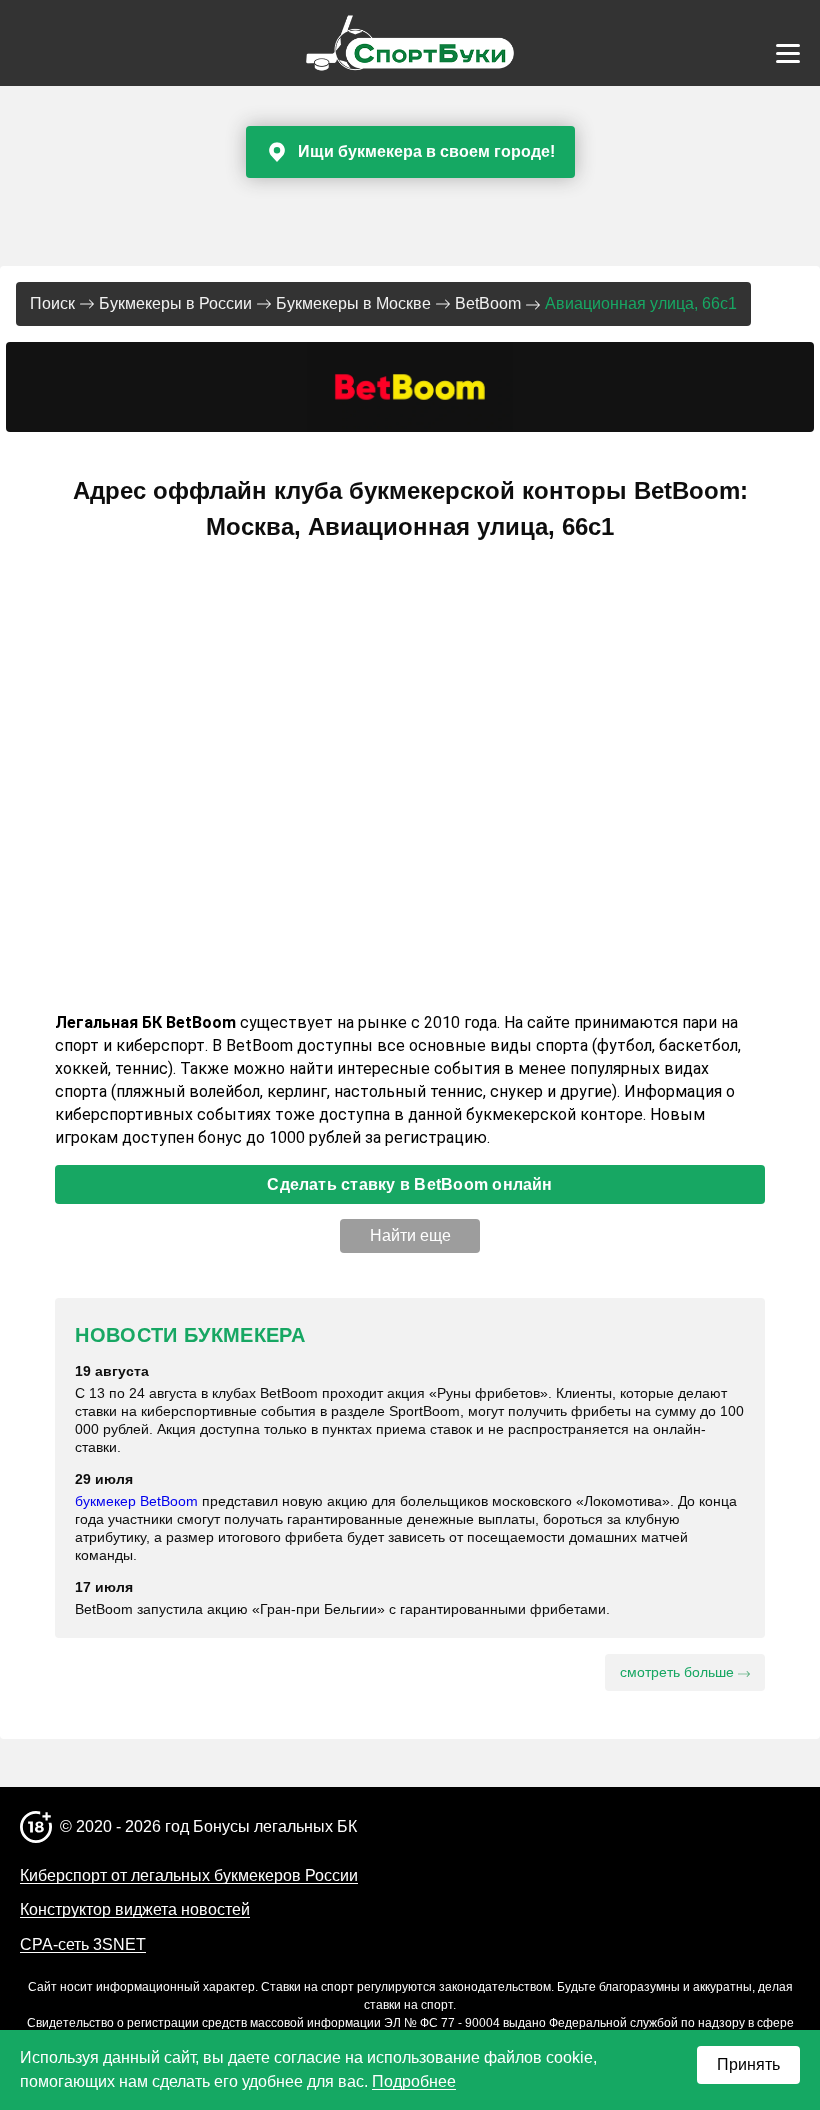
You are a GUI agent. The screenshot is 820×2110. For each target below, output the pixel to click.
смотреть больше (679, 1672)
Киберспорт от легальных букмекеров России (189, 1875)
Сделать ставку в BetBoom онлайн (409, 1184)
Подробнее (414, 2081)
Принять (748, 2064)
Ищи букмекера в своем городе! (426, 151)
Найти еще (410, 1235)
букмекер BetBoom (136, 1501)
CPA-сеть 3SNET (83, 1944)
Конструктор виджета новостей (135, 1909)
